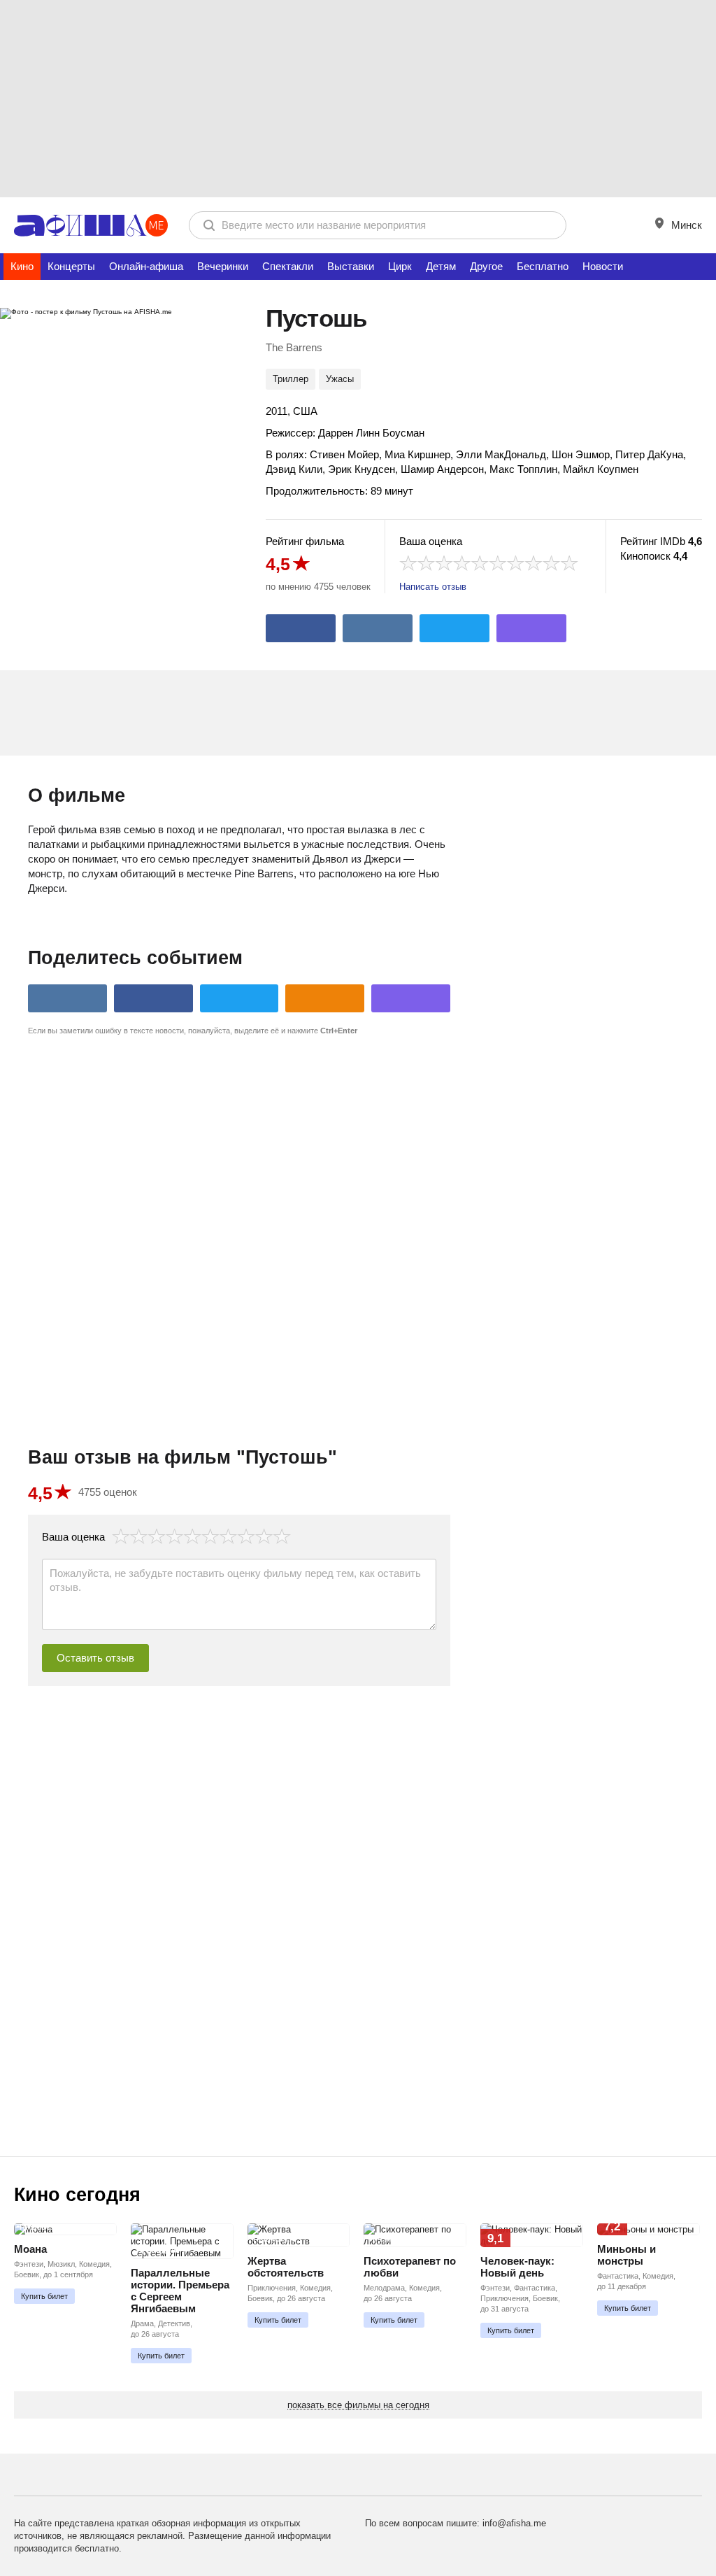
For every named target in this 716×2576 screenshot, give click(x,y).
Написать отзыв (433, 587)
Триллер (291, 379)
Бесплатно (543, 266)
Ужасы (340, 379)
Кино (22, 266)
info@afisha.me (514, 2523)
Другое (486, 266)
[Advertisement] (358, 98)
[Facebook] (301, 628)
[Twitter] (454, 628)
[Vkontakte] (378, 628)
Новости (603, 266)
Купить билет (44, 2296)
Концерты (71, 266)
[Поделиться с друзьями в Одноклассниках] (325, 998)
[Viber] (531, 628)
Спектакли (288, 266)
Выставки (351, 266)
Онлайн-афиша (146, 266)
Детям (441, 266)
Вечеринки (223, 266)
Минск (685, 225)
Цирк (400, 266)
